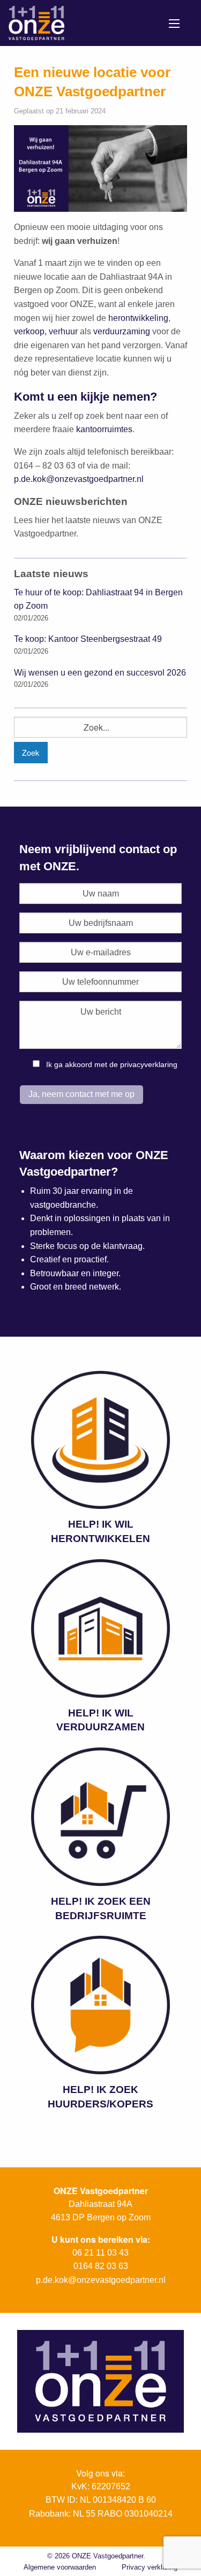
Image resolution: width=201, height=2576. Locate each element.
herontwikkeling (138, 318)
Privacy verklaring (150, 2567)
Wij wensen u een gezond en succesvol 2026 (100, 673)
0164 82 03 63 (101, 2266)
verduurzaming (122, 331)
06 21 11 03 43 (100, 2253)
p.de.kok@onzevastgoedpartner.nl (79, 479)
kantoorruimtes (104, 429)
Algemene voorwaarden (60, 2567)
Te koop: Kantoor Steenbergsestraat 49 (88, 639)
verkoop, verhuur (46, 331)
